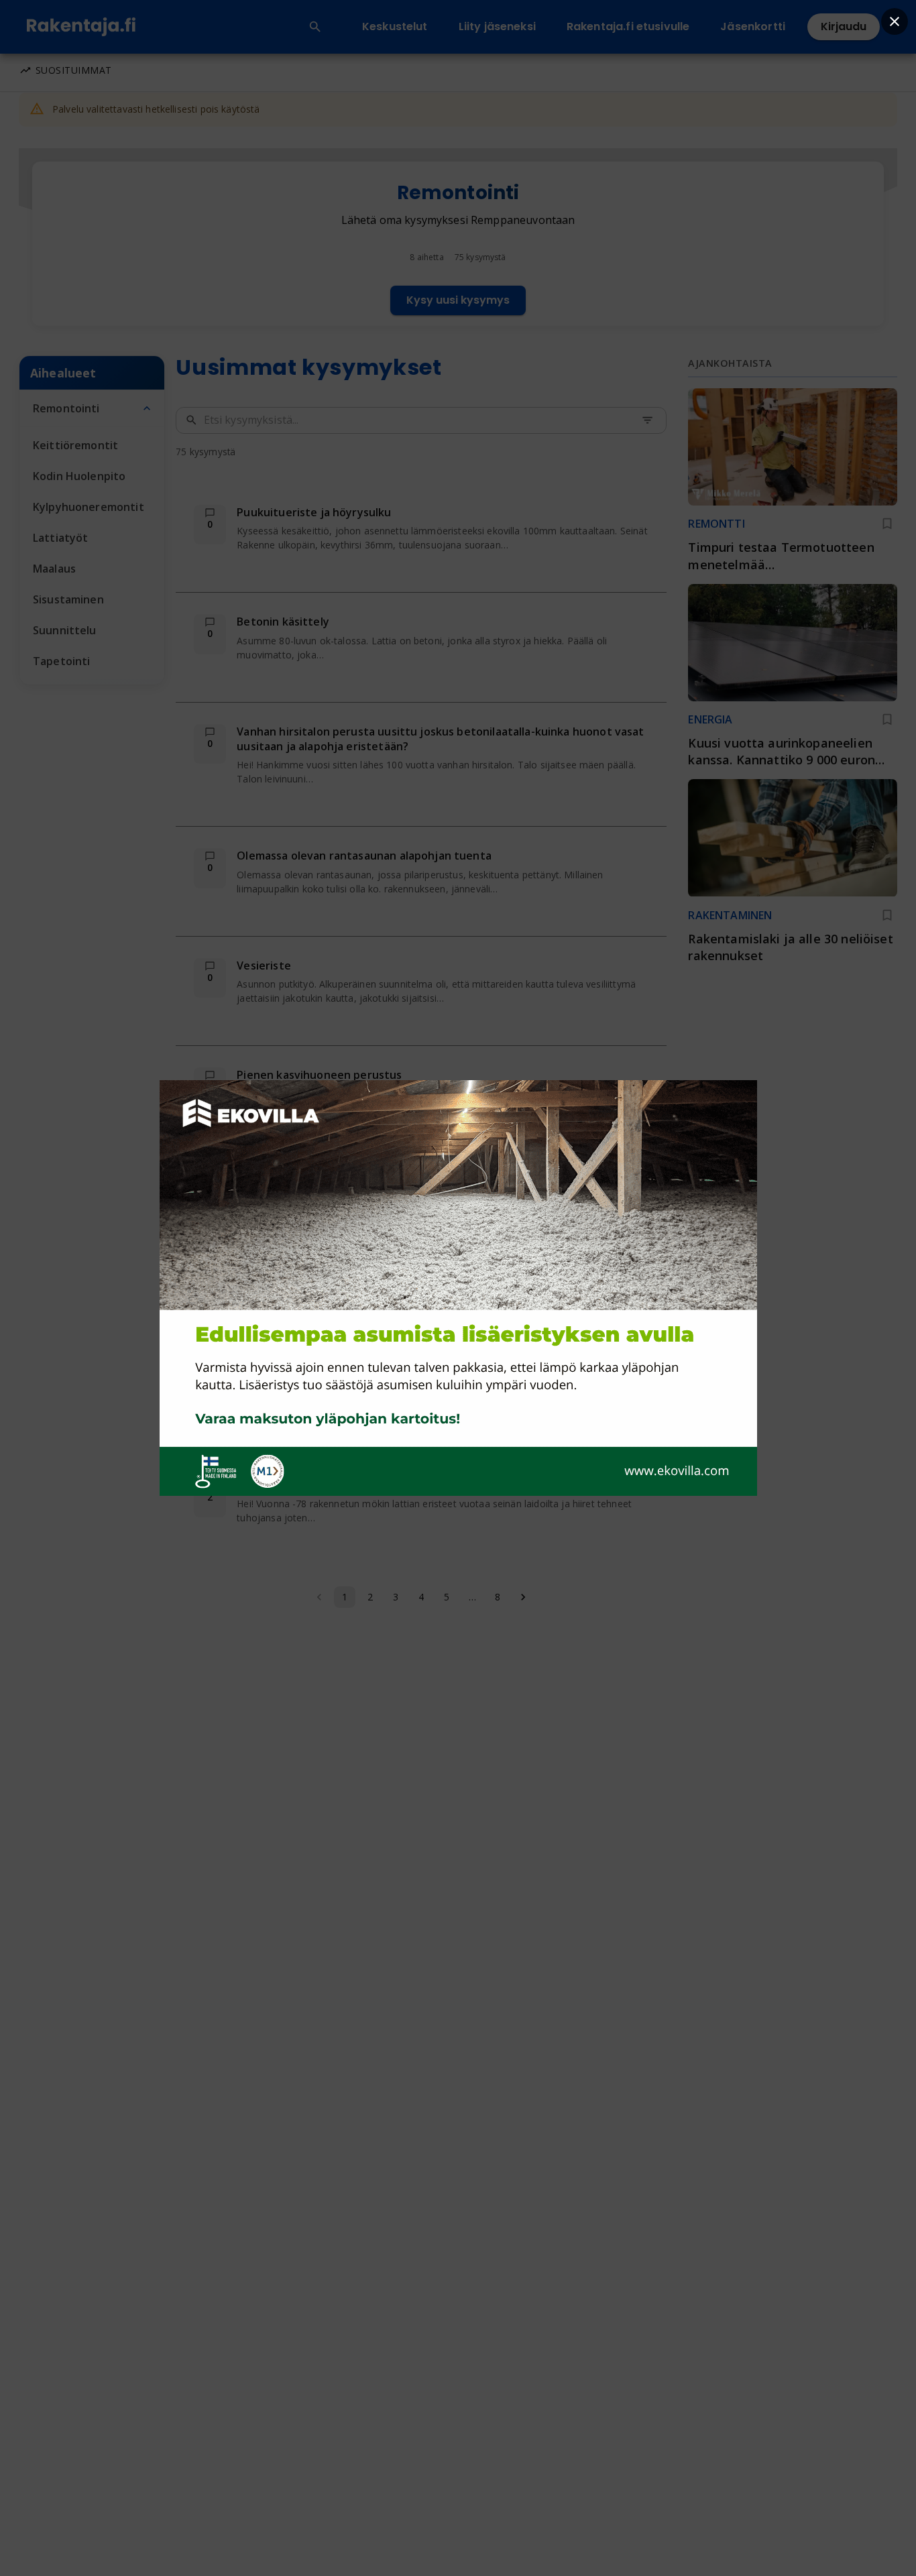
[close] (895, 21)
